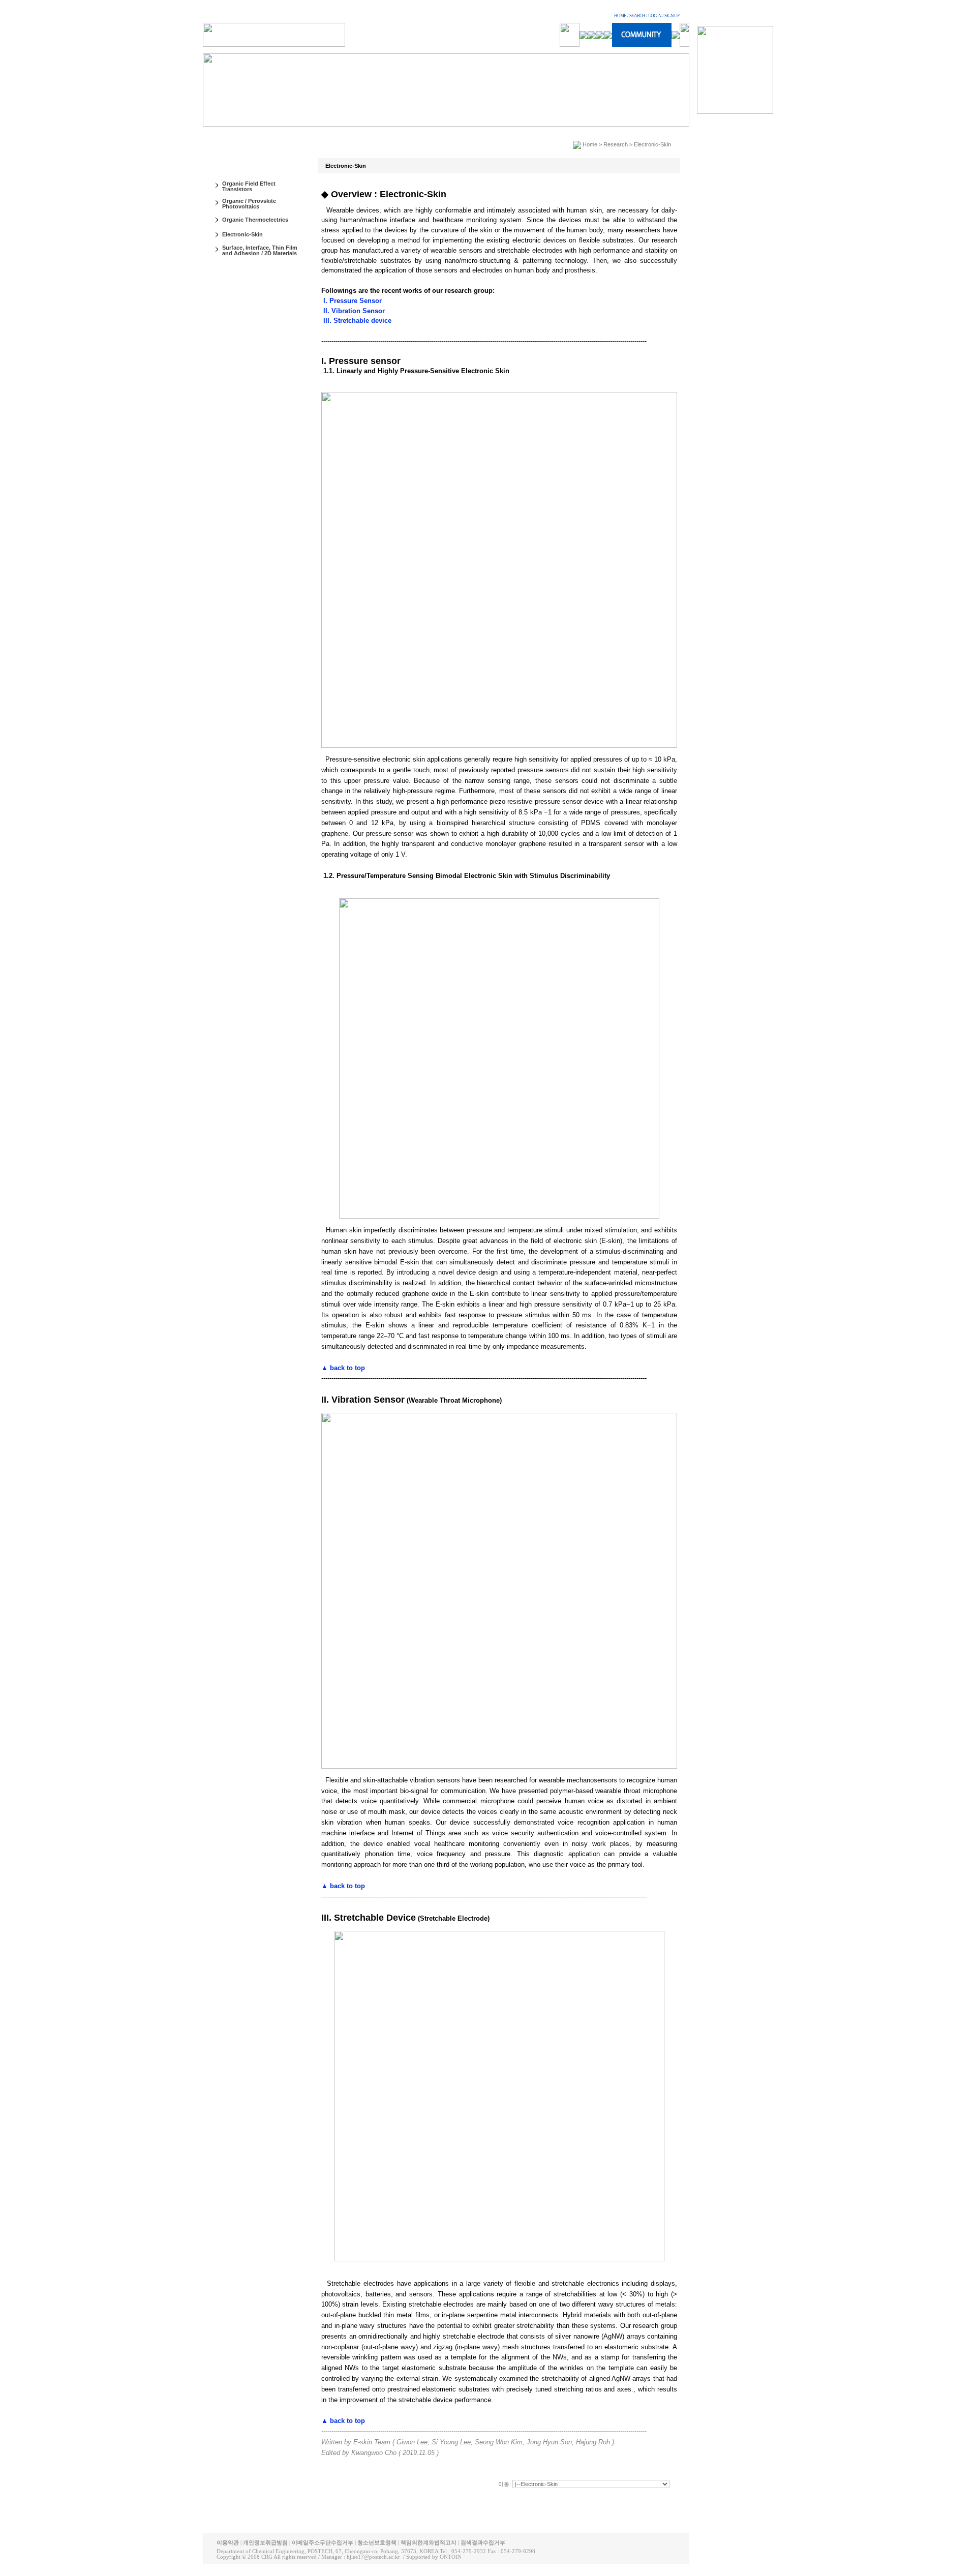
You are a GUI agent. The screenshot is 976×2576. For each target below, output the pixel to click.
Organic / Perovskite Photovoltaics (249, 204)
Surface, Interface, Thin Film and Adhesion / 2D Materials (260, 250)
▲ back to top (343, 1368)
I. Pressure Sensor (352, 301)
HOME (620, 16)
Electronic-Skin (242, 234)
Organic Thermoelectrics (255, 220)
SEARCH (637, 16)
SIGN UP (672, 16)
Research (616, 144)
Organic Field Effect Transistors (249, 186)
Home (590, 144)
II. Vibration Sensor (353, 311)
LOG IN (655, 16)
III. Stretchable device (356, 321)
